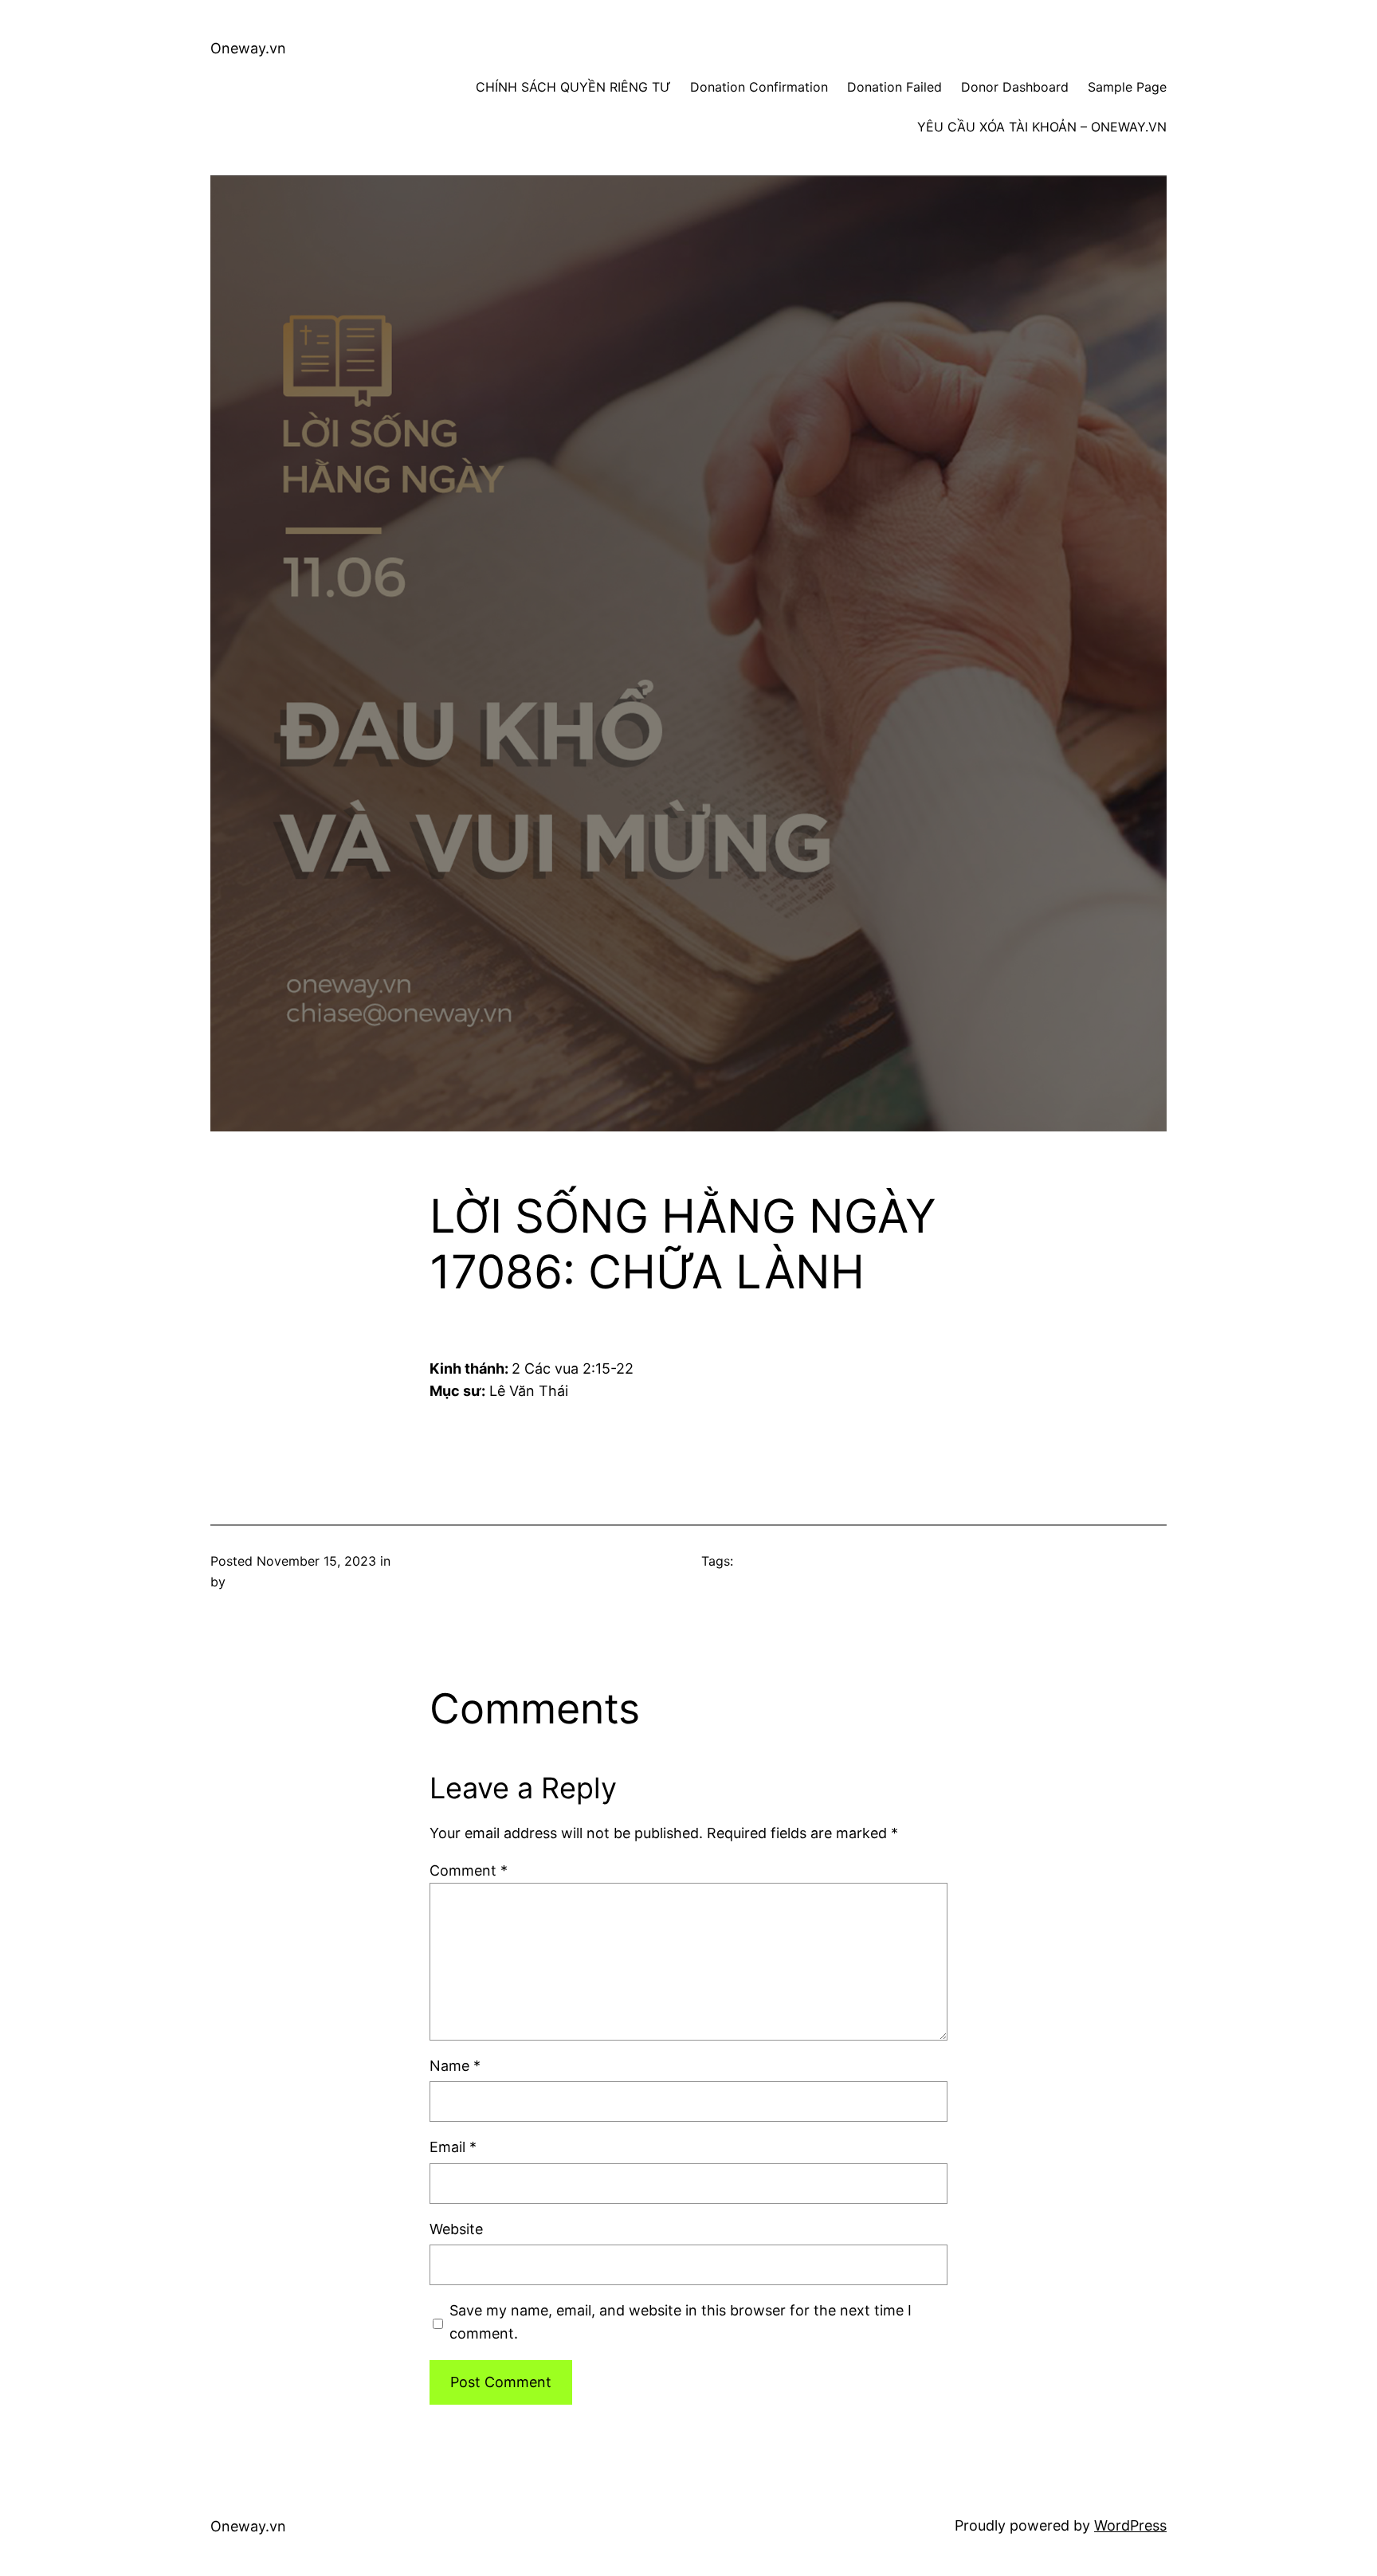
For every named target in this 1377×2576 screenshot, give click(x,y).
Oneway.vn (248, 48)
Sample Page (1127, 87)
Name (455, 2066)
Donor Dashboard (1015, 87)
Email (453, 2147)
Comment (469, 1870)
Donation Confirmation (759, 87)
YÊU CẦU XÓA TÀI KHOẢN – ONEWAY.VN (1042, 127)
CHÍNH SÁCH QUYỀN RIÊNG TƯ (573, 87)
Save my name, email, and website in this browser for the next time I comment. (681, 2322)
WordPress (1130, 2525)
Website (456, 2229)
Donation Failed (894, 87)
